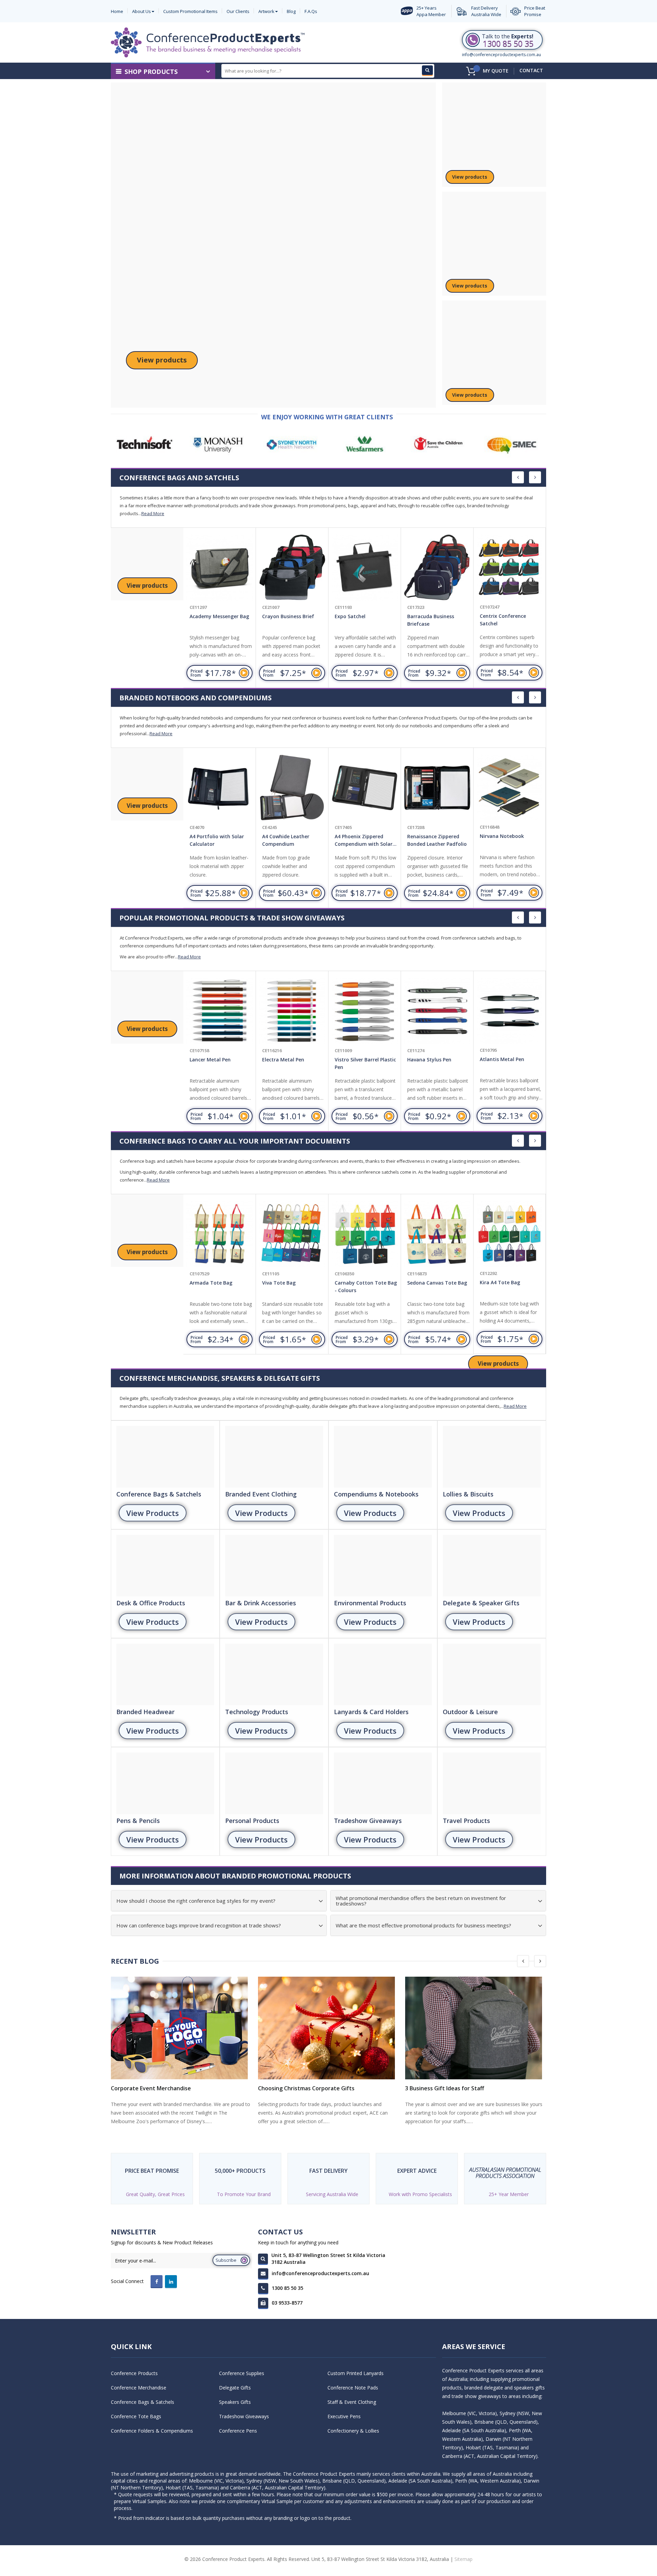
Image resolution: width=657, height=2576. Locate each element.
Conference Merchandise (139, 2388)
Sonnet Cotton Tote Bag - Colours (511, 1286)
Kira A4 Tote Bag (427, 1283)
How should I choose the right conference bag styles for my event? (196, 1901)
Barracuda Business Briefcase (358, 620)
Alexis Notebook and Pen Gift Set (510, 840)
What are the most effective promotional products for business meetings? (423, 1925)
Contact (531, 70)
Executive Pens (344, 2416)
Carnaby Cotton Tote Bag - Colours (293, 1286)
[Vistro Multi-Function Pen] (510, 1011)
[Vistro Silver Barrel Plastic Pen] (292, 1011)
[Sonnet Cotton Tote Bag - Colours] (510, 1234)
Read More (153, 513)
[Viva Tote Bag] (220, 1234)
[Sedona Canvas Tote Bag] (365, 1234)
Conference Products (134, 2373)
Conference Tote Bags (136, 2416)
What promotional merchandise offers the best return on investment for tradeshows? (421, 1901)
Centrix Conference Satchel (430, 620)
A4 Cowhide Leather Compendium (213, 840)
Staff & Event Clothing (352, 2402)
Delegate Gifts (235, 2388)
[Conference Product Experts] (208, 42)
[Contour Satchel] (510, 568)
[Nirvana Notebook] (437, 788)
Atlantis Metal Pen (429, 1060)
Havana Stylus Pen (357, 1060)
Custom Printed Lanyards (356, 2373)
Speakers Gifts (235, 2402)
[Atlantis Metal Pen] (437, 1011)
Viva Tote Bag (206, 1283)
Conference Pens (238, 2431)
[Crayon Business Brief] (220, 568)
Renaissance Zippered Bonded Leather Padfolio (364, 840)
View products (162, 360)
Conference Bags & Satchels (143, 2402)
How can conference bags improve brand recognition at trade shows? (199, 1925)
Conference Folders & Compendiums (152, 2431)
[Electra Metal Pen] (220, 1011)
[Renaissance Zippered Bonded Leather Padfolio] (365, 788)
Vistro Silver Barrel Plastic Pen (293, 1063)
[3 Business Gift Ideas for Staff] (476, 2028)
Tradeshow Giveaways (244, 2416)
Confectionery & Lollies (353, 2431)
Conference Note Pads (353, 2388)
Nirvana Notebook (429, 836)
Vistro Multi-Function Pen (510, 1059)
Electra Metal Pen (211, 1060)
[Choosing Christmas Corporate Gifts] (328, 2028)
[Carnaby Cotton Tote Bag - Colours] (292, 1234)
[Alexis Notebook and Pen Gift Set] (510, 788)
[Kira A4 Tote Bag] (437, 1234)
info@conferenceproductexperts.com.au (501, 55)
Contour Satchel (499, 616)
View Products (153, 1513)
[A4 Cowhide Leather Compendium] (220, 788)
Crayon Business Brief (216, 616)
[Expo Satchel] (292, 568)
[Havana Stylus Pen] (365, 1011)
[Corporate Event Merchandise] (181, 2028)
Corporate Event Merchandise (151, 2088)
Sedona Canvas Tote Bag (365, 1283)
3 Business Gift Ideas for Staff (445, 2088)
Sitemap (463, 2559)
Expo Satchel (278, 616)
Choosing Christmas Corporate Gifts (306, 2088)
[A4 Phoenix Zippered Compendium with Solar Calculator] (292, 788)
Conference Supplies (242, 2373)
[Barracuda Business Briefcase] (365, 568)
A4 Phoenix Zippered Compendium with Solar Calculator (291, 841)
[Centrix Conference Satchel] (437, 568)
